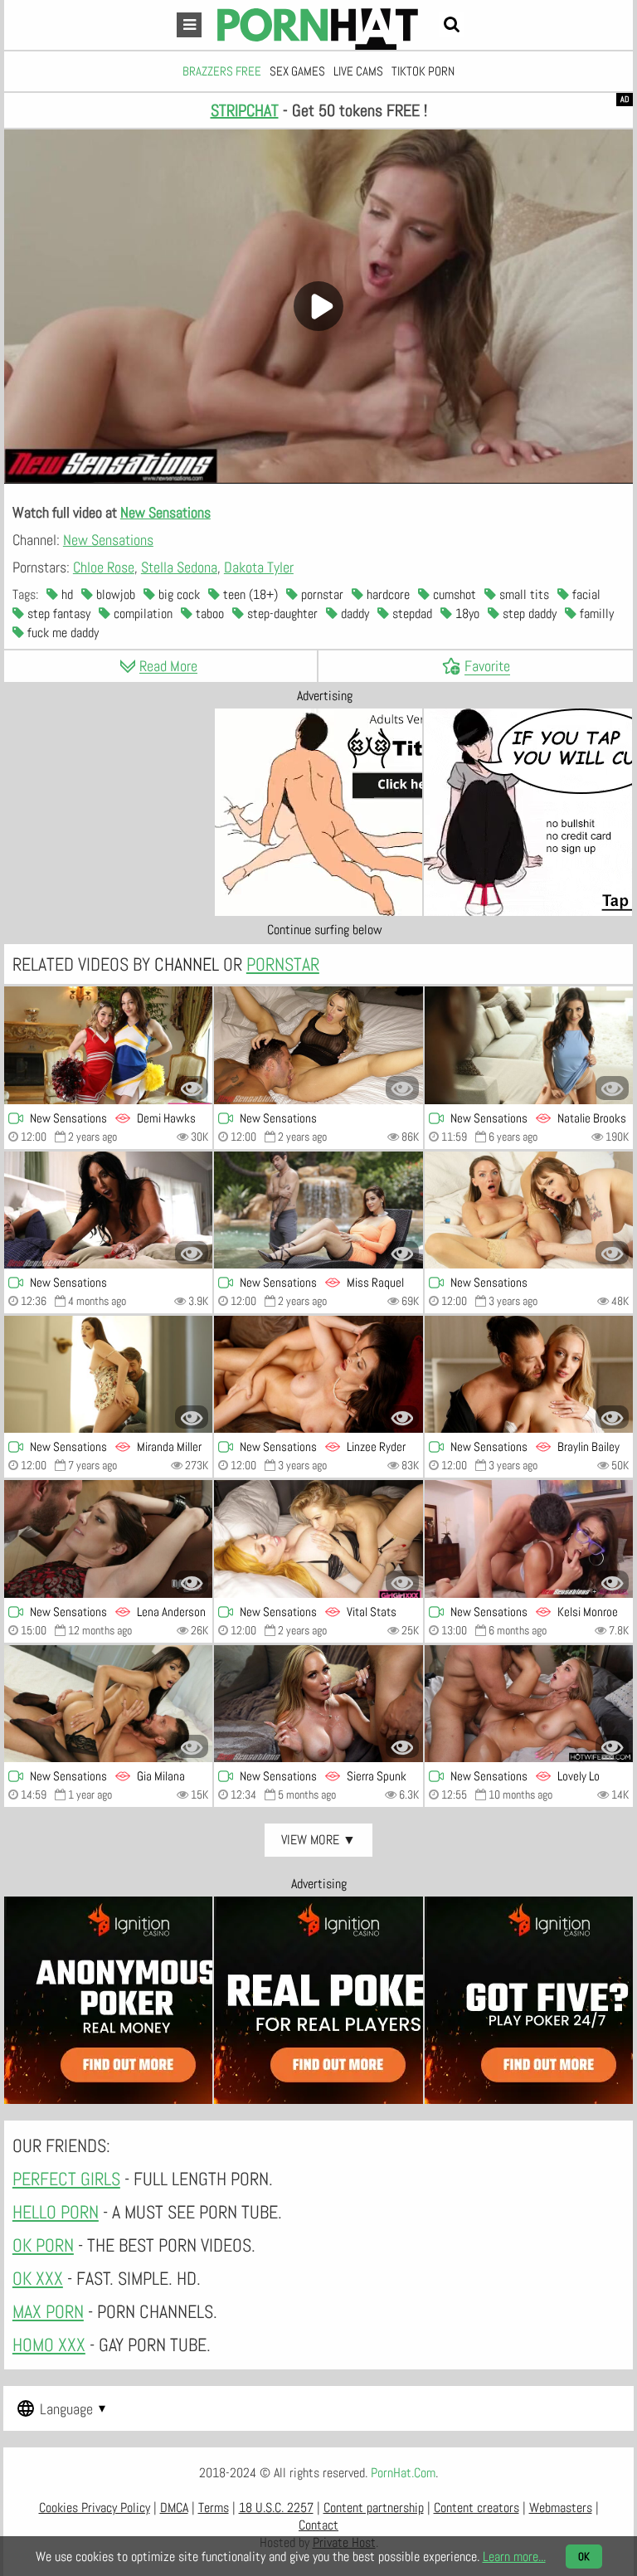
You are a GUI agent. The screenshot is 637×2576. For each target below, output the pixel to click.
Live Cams (358, 71)
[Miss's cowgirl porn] (318, 1210)
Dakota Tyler (259, 567)
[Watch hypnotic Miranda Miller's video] (108, 1374)
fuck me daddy (61, 633)
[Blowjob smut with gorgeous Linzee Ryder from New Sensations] (318, 1374)
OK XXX (38, 2278)
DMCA (174, 2508)
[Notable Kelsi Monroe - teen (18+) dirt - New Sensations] (529, 1539)
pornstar (321, 594)
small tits (523, 594)
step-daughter (281, 614)
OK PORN (43, 2245)
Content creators (477, 2508)
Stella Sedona (179, 567)
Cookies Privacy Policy (95, 2508)
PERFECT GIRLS (66, 2179)
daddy (353, 614)
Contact (318, 2525)
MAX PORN (48, 2311)
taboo (208, 614)
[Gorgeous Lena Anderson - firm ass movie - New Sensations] (108, 1539)
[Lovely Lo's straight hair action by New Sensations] (529, 1704)
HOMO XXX (49, 2345)
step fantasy (57, 614)
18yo (466, 614)
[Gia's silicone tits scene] (108, 1704)
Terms (214, 2508)
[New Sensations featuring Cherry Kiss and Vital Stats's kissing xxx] (318, 1539)
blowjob (114, 594)
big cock (177, 594)
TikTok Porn (423, 71)
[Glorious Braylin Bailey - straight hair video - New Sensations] (529, 1374)
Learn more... (514, 2557)
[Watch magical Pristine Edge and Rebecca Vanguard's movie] (529, 1210)
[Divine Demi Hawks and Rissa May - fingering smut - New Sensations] (108, 1045)
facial (585, 594)
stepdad (411, 614)
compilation (141, 614)
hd (66, 594)
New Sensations (165, 512)
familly (595, 614)
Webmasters (561, 2508)
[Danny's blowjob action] (318, 1045)
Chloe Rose (104, 567)
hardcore (387, 594)
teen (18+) (249, 594)
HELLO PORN (56, 2212)
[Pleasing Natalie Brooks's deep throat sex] (529, 1045)
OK (584, 2557)
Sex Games (297, 71)
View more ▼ (318, 1840)
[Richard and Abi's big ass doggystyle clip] (108, 1210)
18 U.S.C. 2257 (276, 2508)
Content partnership (374, 2508)
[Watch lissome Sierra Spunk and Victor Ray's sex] (318, 1704)
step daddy (528, 614)
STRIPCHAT (245, 110)
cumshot (453, 594)
